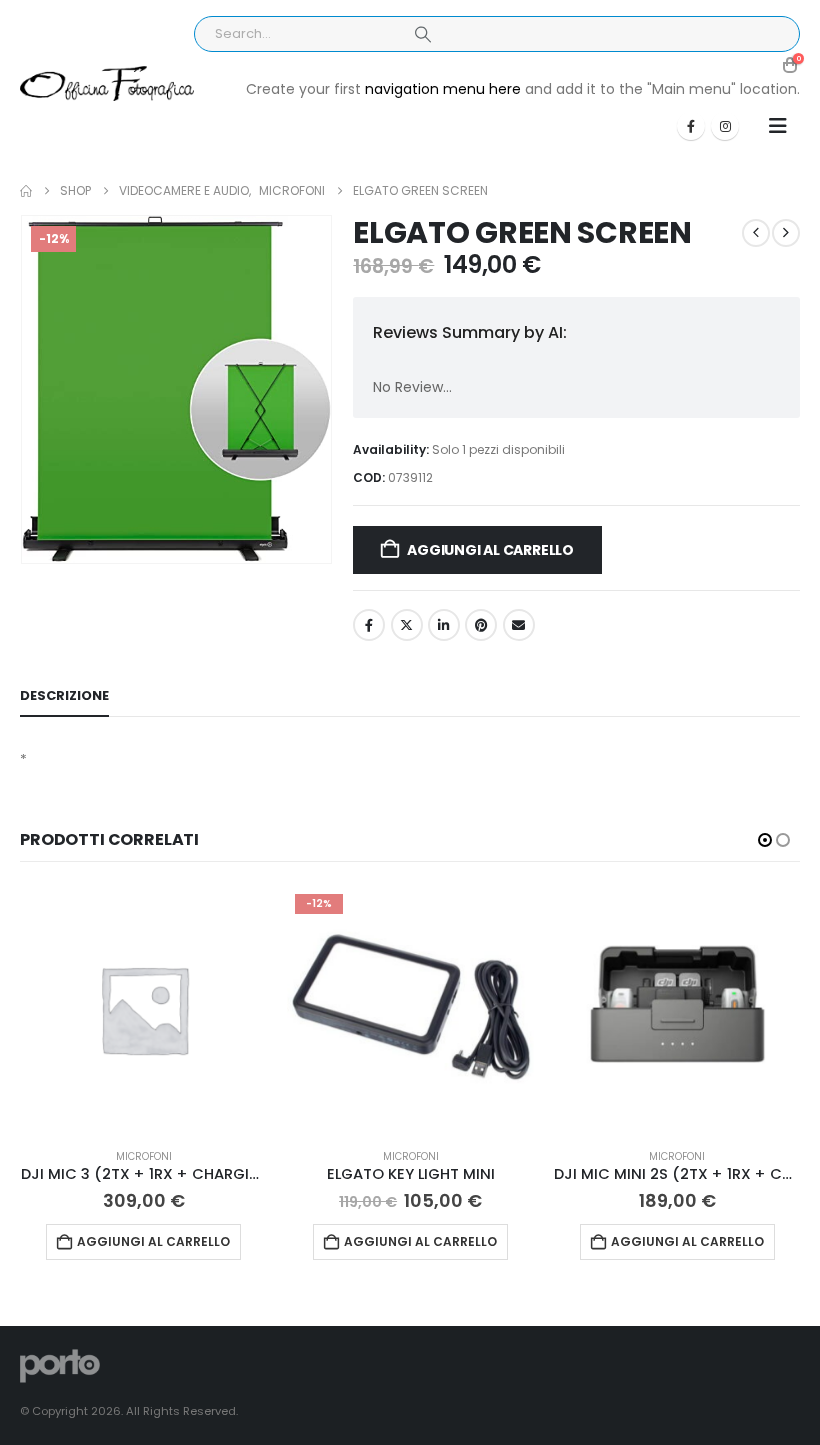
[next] (786, 233)
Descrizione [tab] (64, 695)
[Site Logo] (107, 84)
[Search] (423, 34)
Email (519, 625)
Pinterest (481, 625)
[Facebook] (691, 126)
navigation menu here (443, 89)
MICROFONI (144, 1156)
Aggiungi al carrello (490, 550)
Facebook (369, 625)
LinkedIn (444, 625)
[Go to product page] (144, 1009)
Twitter (407, 625)
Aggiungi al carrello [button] (153, 1241)
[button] (778, 126)
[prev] (756, 233)
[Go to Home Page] (26, 191)
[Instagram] (725, 126)
